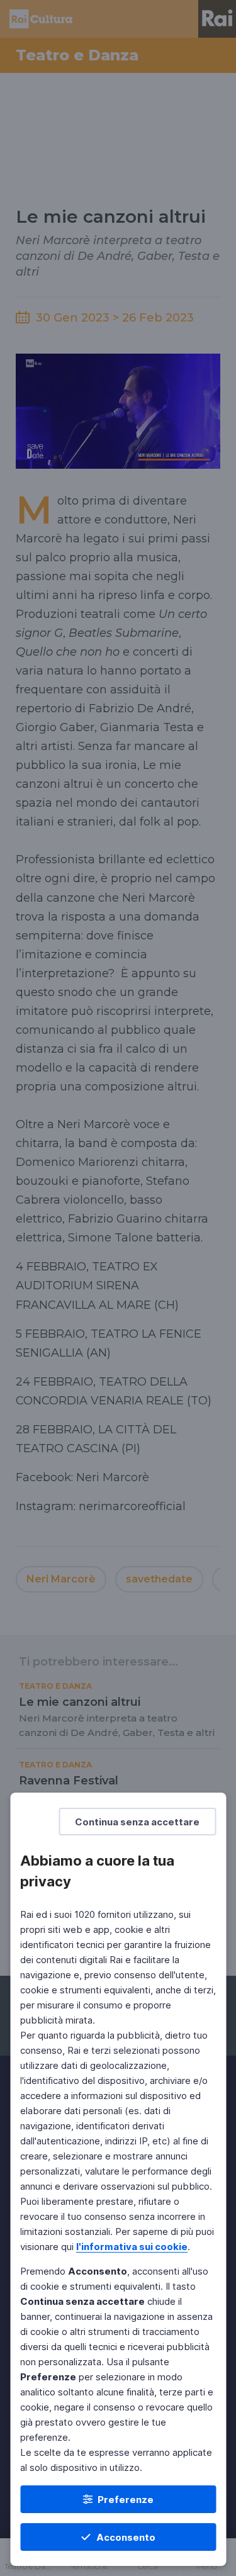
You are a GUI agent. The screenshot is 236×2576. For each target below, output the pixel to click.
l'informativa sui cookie (132, 2247)
